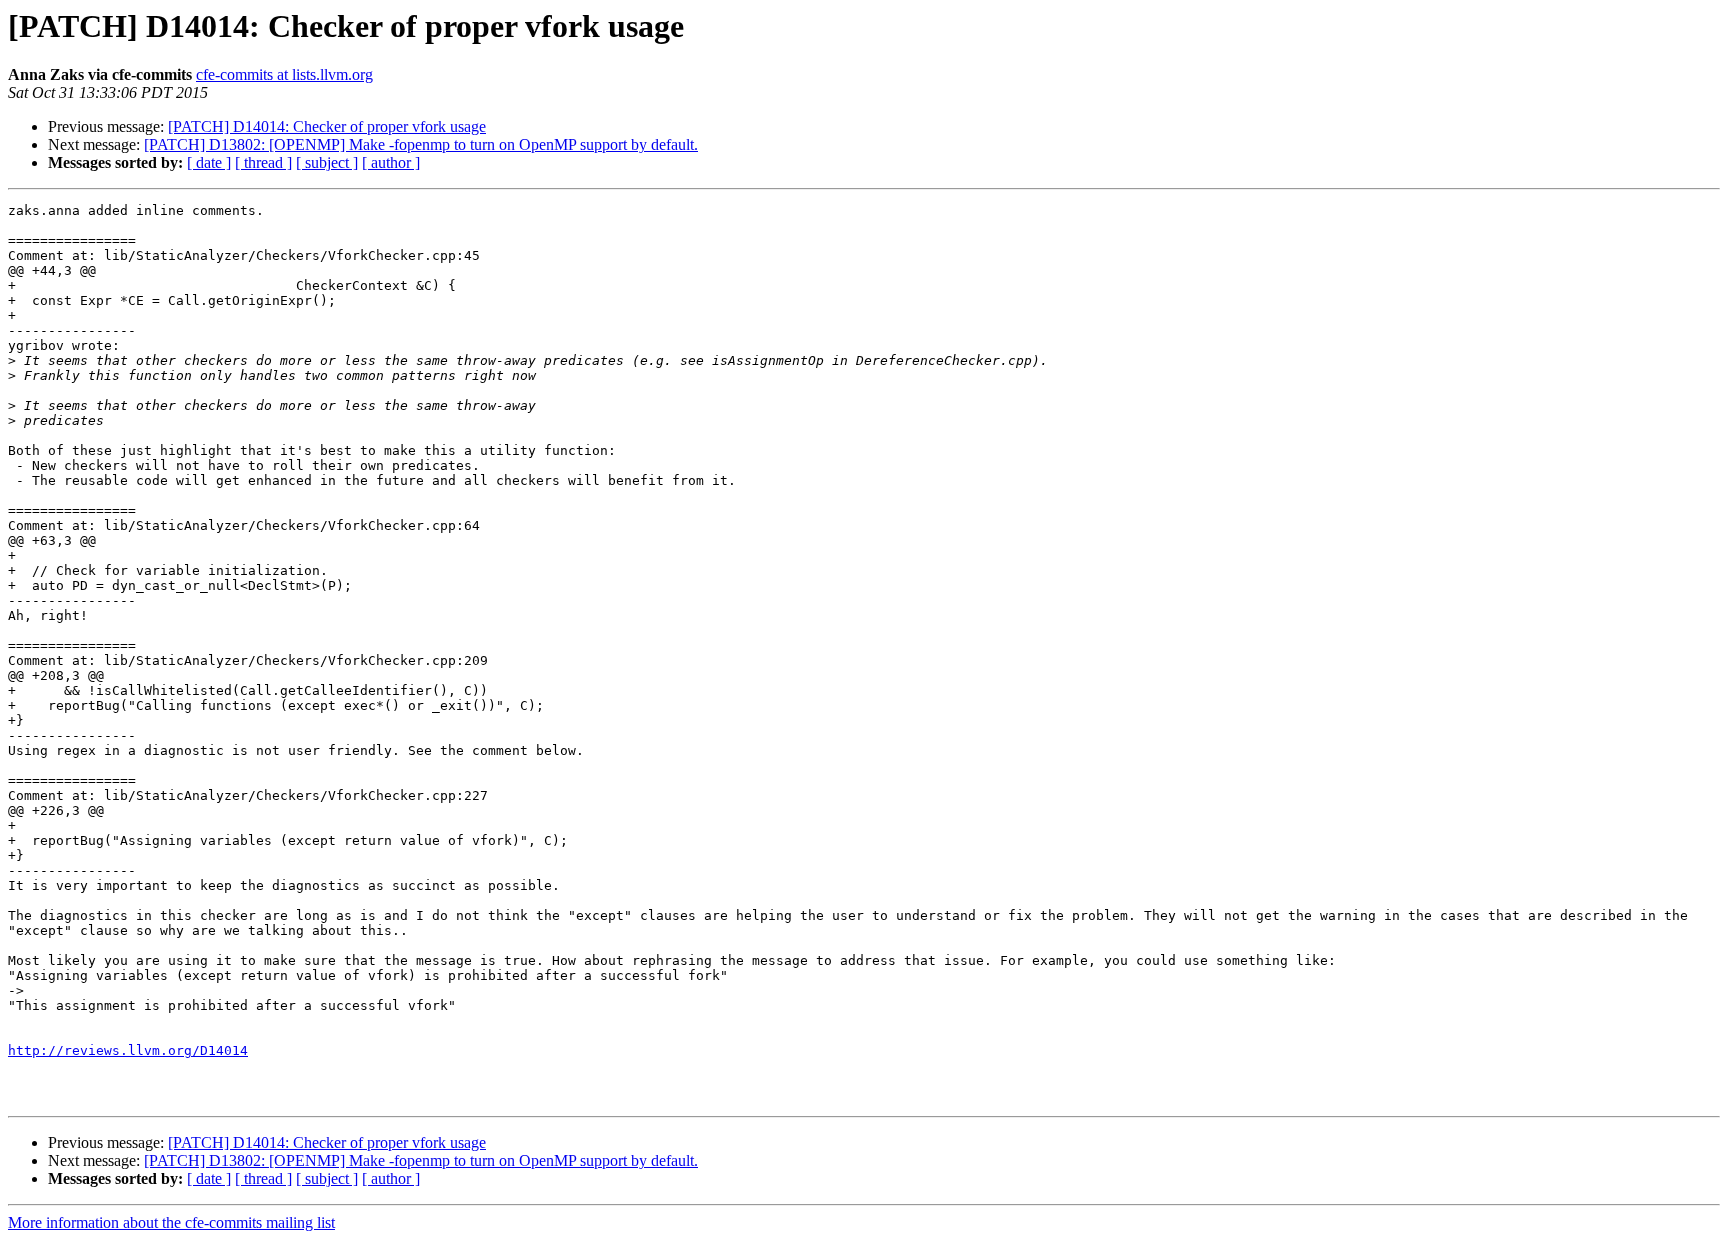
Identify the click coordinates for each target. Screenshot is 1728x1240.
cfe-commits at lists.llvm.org (284, 74)
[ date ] (209, 162)
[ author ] (391, 162)
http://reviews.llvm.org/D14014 (128, 1050)
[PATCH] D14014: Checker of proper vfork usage (327, 126)
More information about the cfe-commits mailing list (171, 1222)
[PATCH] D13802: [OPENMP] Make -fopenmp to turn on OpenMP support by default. (421, 144)
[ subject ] (327, 162)
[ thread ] (263, 162)
